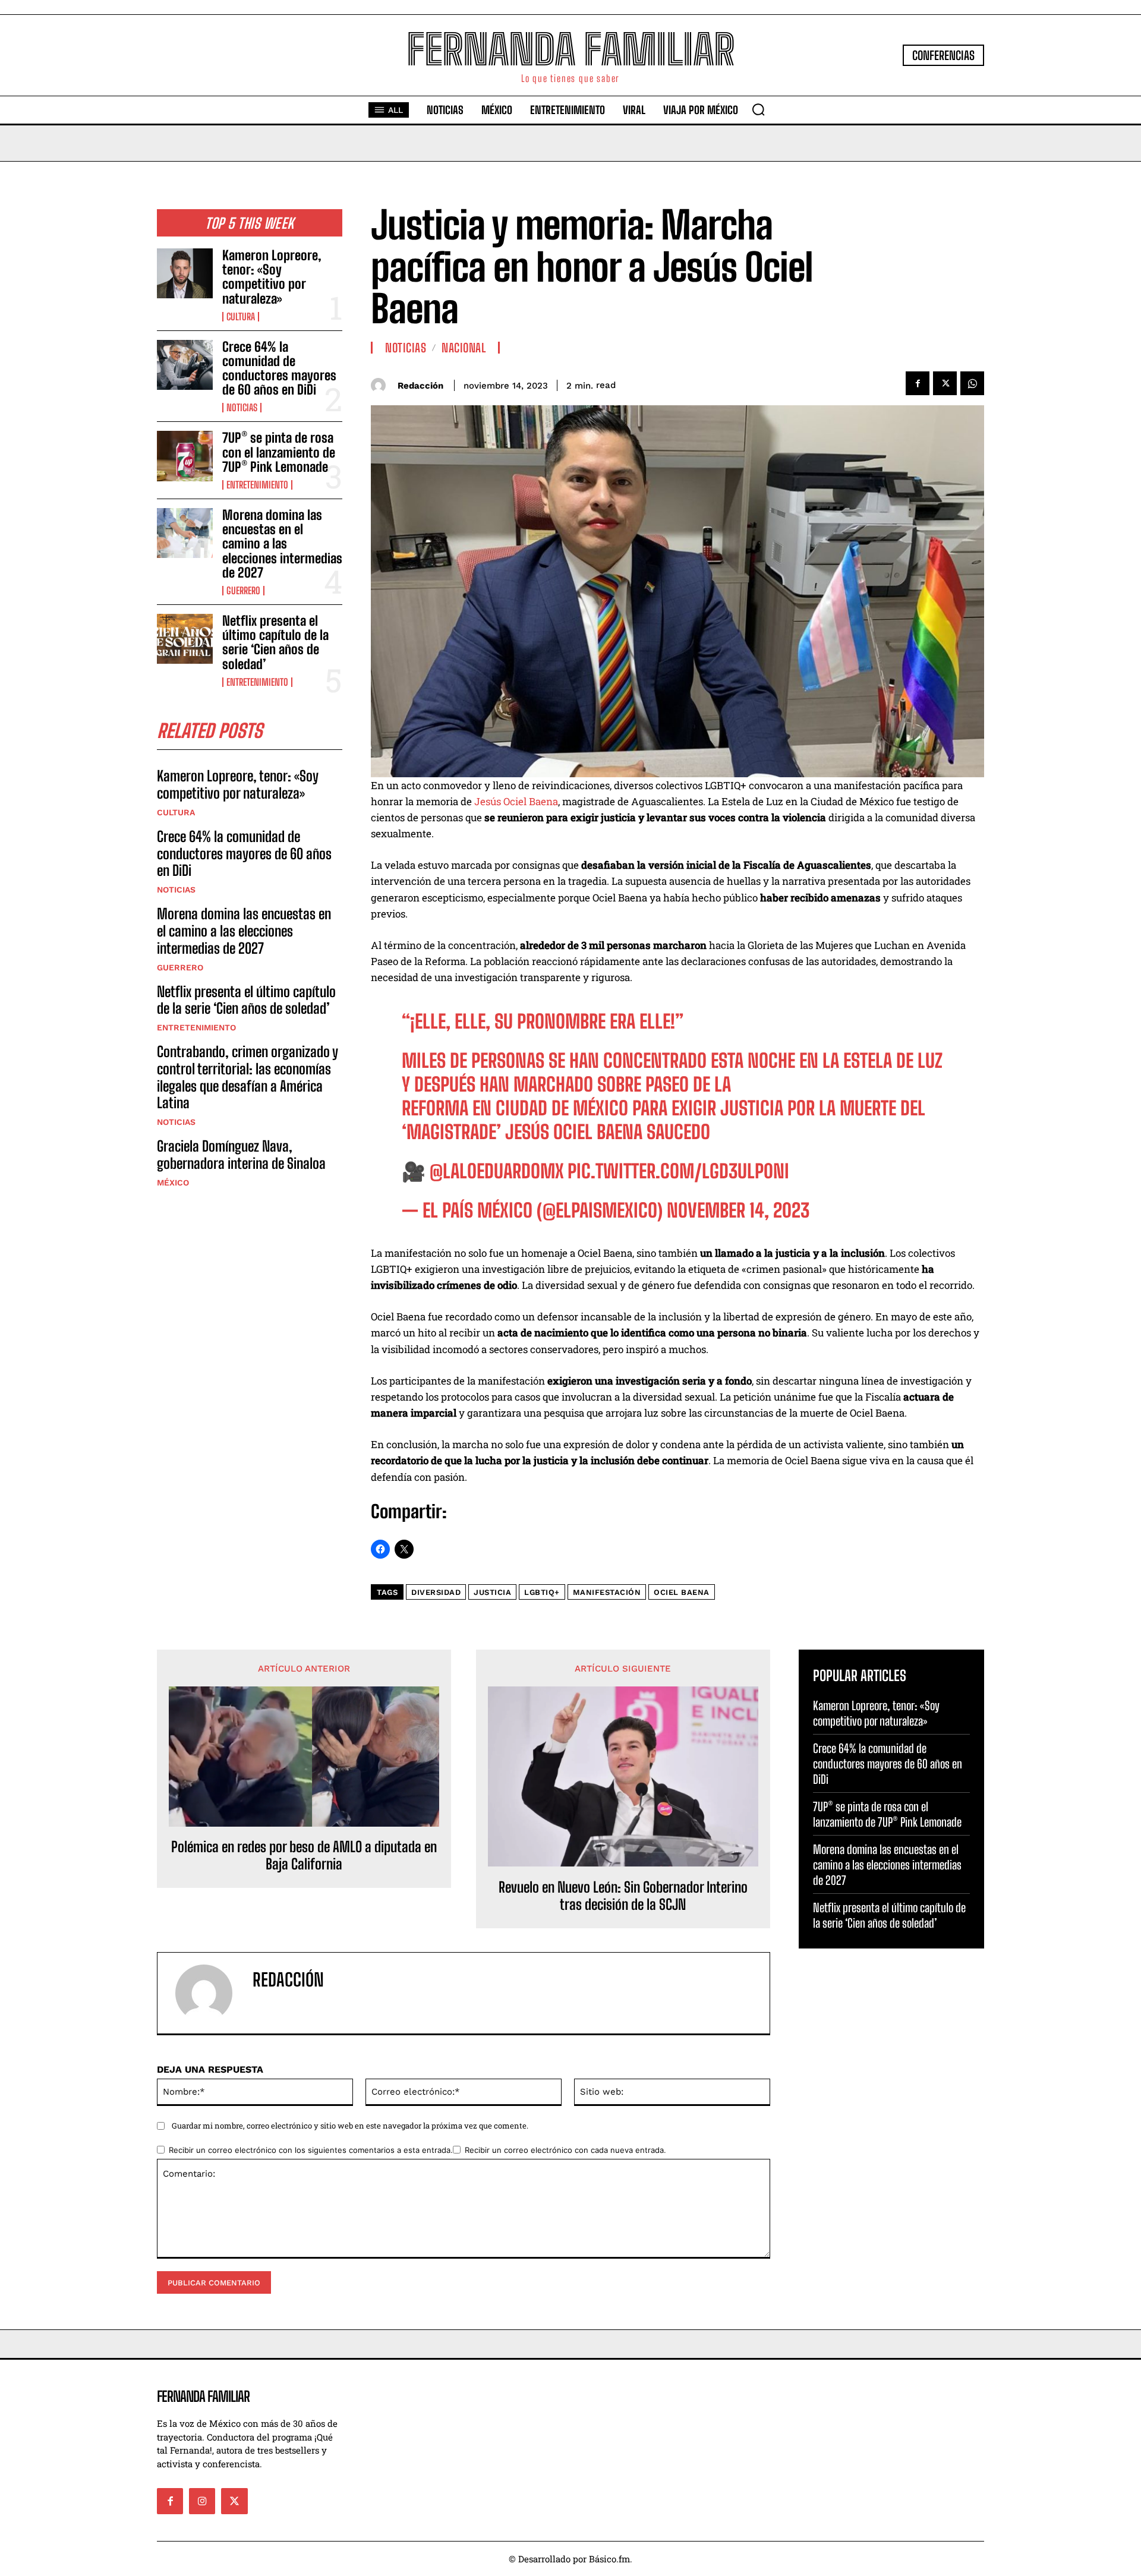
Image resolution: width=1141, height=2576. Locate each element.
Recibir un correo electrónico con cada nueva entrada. (565, 2150)
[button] (758, 109)
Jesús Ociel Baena (516, 801)
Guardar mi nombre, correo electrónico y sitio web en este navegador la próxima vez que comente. (350, 2126)
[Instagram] (202, 2501)
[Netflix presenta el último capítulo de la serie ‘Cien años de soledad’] (185, 639)
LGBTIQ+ (542, 1592)
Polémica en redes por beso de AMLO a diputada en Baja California (304, 1855)
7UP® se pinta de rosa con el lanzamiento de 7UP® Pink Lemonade (279, 452)
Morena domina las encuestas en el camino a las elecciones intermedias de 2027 (282, 544)
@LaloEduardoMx (497, 1171)
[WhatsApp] (972, 383)
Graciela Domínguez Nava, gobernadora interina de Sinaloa (241, 1155)
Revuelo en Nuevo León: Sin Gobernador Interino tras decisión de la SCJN (623, 1896)
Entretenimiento (257, 485)
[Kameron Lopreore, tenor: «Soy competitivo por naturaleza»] (185, 273)
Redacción (420, 386)
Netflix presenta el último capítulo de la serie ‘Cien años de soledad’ (275, 642)
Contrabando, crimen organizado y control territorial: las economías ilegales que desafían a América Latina (248, 1077)
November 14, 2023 (738, 1210)
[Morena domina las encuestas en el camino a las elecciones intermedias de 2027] (185, 533)
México (173, 1183)
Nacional (464, 348)
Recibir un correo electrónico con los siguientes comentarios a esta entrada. (311, 2150)
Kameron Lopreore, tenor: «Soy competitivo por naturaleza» (272, 277)
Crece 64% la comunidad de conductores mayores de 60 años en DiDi (279, 368)
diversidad (436, 1592)
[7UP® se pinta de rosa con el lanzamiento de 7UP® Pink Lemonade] (185, 456)
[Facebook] (918, 383)
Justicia (492, 1592)
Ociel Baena (682, 1592)
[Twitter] (945, 383)
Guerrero (243, 591)
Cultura (241, 317)
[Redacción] (381, 385)
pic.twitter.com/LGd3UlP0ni (678, 1171)
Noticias (242, 408)
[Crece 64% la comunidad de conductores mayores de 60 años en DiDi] (185, 365)
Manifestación (607, 1592)
